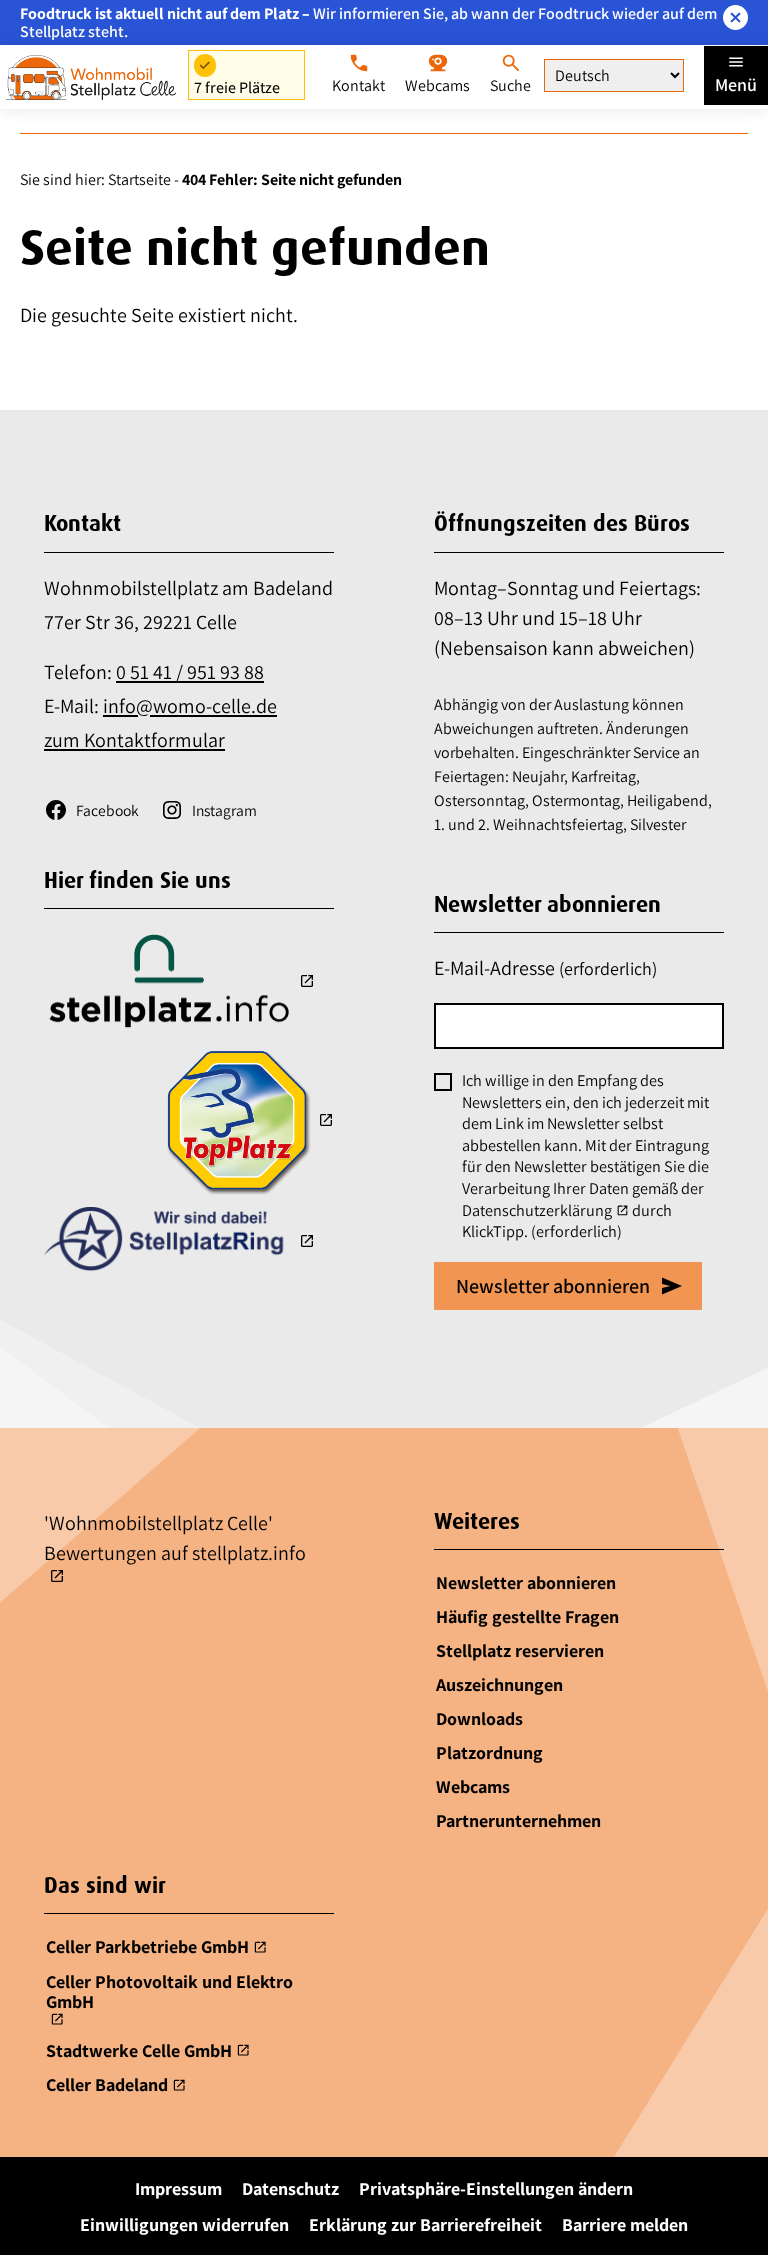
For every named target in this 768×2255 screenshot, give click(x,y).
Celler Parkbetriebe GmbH (147, 1947)
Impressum (178, 2188)
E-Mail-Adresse (545, 968)
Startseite (139, 179)
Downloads (479, 1718)
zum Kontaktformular (134, 740)
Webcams (473, 1786)
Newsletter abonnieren (526, 1582)
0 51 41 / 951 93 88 (190, 672)
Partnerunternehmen (518, 1820)
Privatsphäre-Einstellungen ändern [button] (496, 2188)
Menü (736, 84)
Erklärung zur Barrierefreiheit (425, 2224)
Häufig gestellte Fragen (527, 1616)
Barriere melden (625, 2224)
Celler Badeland (107, 2085)
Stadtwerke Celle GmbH (139, 2050)
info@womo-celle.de (190, 706)
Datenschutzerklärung (537, 1210)
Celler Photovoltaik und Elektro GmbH (169, 1991)
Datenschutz (290, 2188)
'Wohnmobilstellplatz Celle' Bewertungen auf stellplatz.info (175, 1538)
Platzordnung (489, 1752)
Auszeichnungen (499, 1684)
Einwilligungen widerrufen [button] (184, 2224)
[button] (735, 17)
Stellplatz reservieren (520, 1650)
